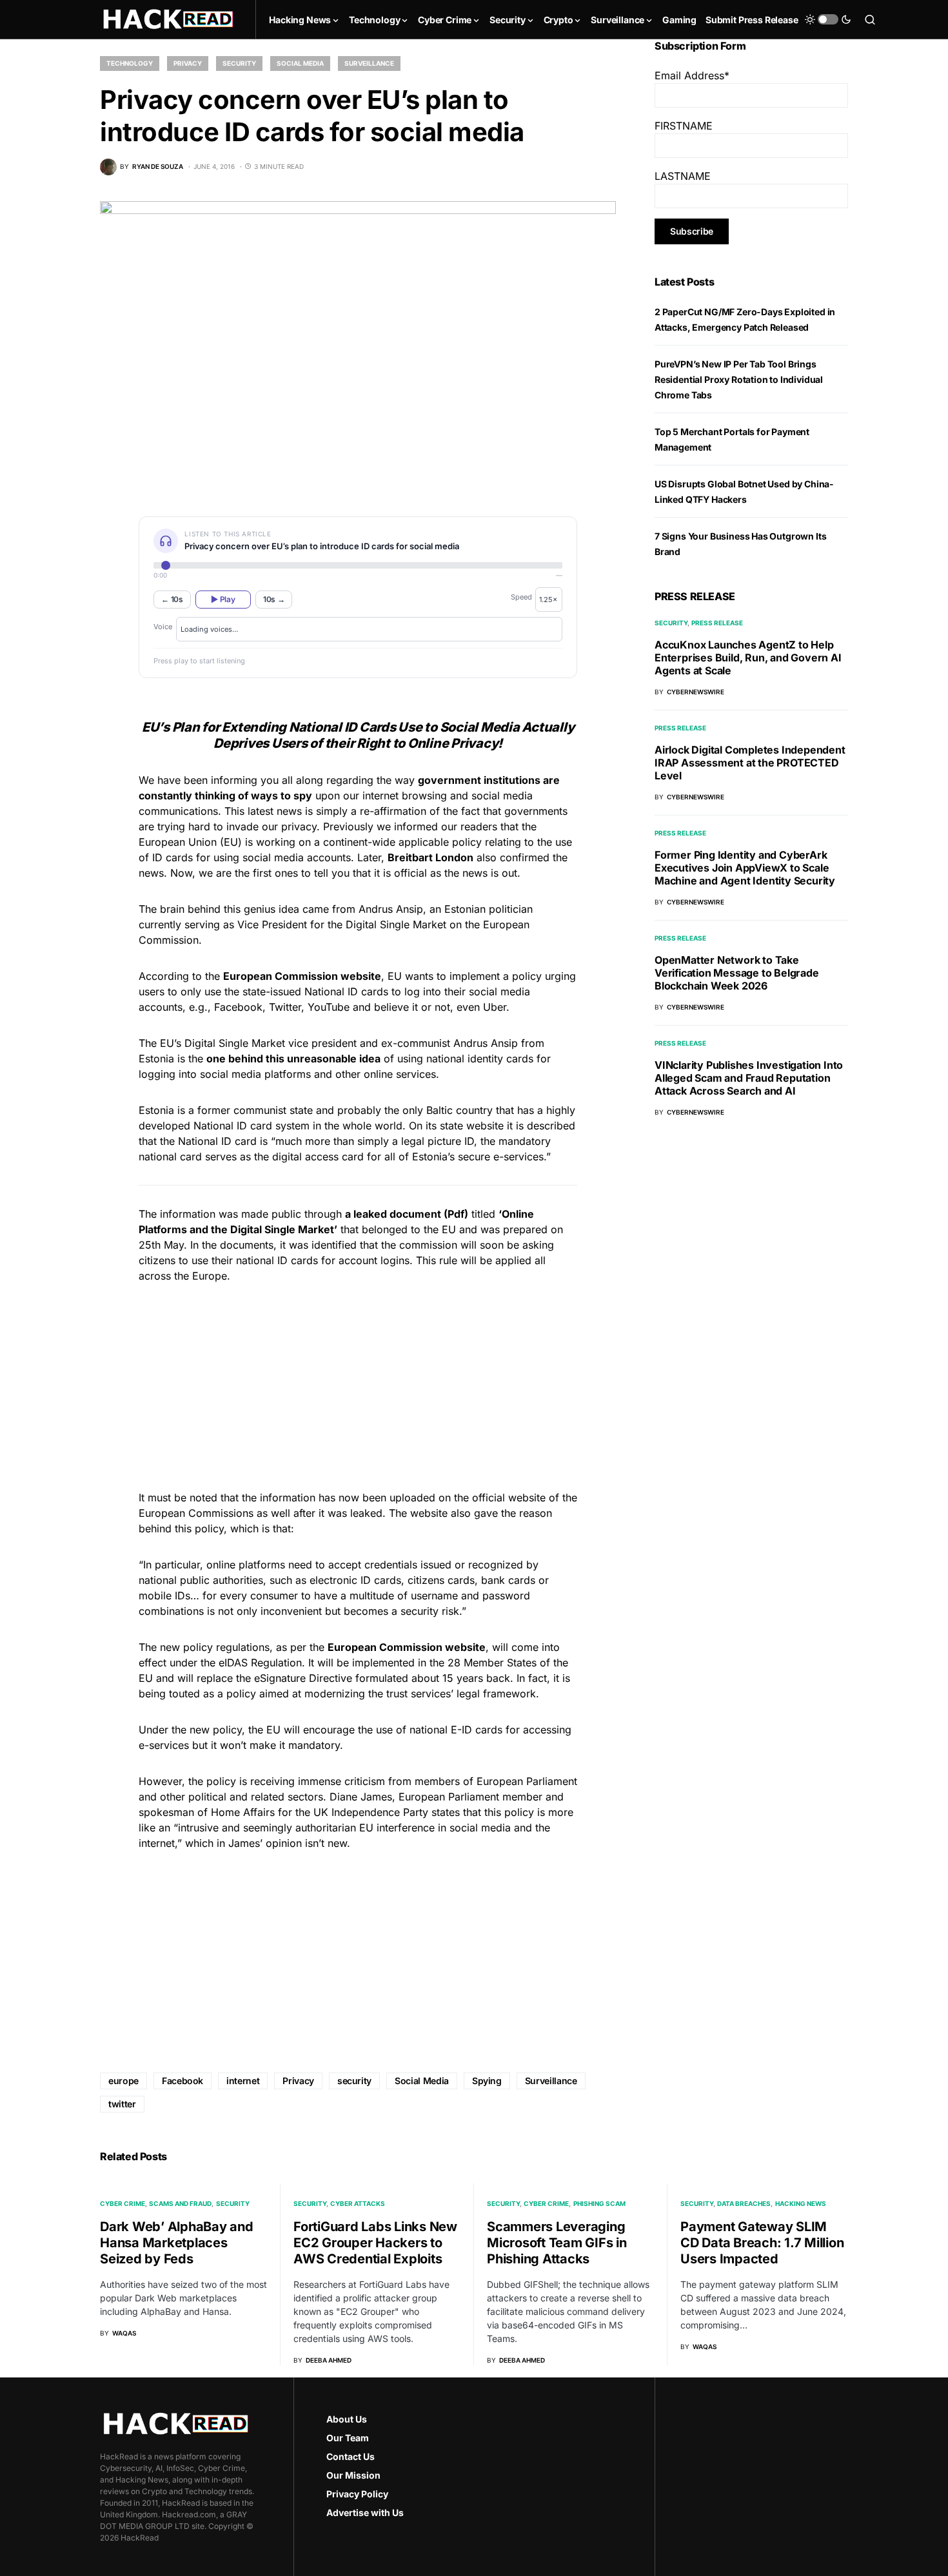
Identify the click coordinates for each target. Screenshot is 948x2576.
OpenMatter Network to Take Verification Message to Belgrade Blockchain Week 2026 (737, 973)
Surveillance (369, 63)
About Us (347, 2419)
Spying (487, 2081)
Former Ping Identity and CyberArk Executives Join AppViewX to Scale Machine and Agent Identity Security (745, 868)
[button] (828, 19)
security (354, 2081)
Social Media (300, 63)
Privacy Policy (357, 2494)
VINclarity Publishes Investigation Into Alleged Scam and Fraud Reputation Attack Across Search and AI (749, 1078)
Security (239, 63)
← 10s (172, 599)
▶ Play (223, 599)
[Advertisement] (358, 1385)
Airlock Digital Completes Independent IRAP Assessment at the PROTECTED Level (750, 763)
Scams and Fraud (180, 2203)
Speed (521, 597)
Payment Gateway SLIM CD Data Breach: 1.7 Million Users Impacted (762, 2243)
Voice (163, 627)
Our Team (348, 2438)
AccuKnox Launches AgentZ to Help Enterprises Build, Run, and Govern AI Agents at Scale (748, 658)
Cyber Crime (123, 2203)
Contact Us (351, 2456)
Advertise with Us (365, 2513)
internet (243, 2081)
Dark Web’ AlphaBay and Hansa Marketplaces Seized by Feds (177, 2243)
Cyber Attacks (358, 2203)
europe (123, 2081)
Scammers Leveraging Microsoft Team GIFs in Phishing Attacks (557, 2243)
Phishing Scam (599, 2203)
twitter (122, 2104)
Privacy (188, 63)
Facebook (183, 2081)
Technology (130, 63)
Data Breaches (744, 2203)
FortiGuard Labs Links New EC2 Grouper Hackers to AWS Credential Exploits (375, 2243)
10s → (274, 599)
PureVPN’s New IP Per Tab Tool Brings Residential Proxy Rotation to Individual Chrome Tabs (739, 379)
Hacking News (801, 2203)
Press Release (717, 623)
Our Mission (353, 2475)
